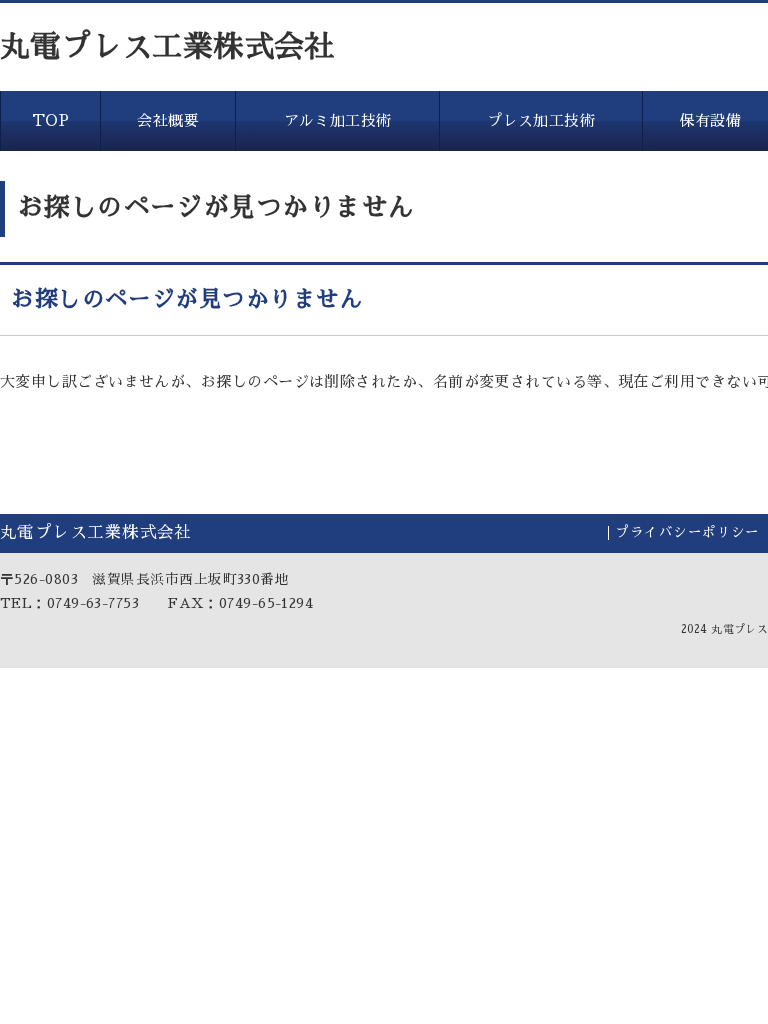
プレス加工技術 (541, 120)
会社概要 (168, 120)
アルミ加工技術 (338, 120)
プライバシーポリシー (687, 532)
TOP (50, 120)
